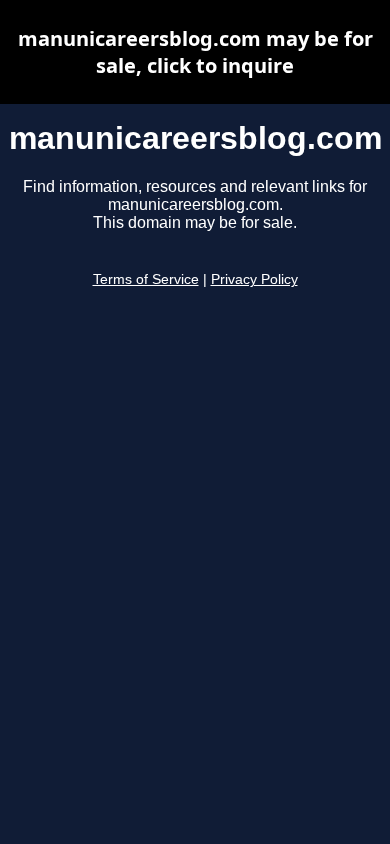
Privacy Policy (254, 279)
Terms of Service (146, 279)
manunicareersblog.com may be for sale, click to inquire (195, 52)
